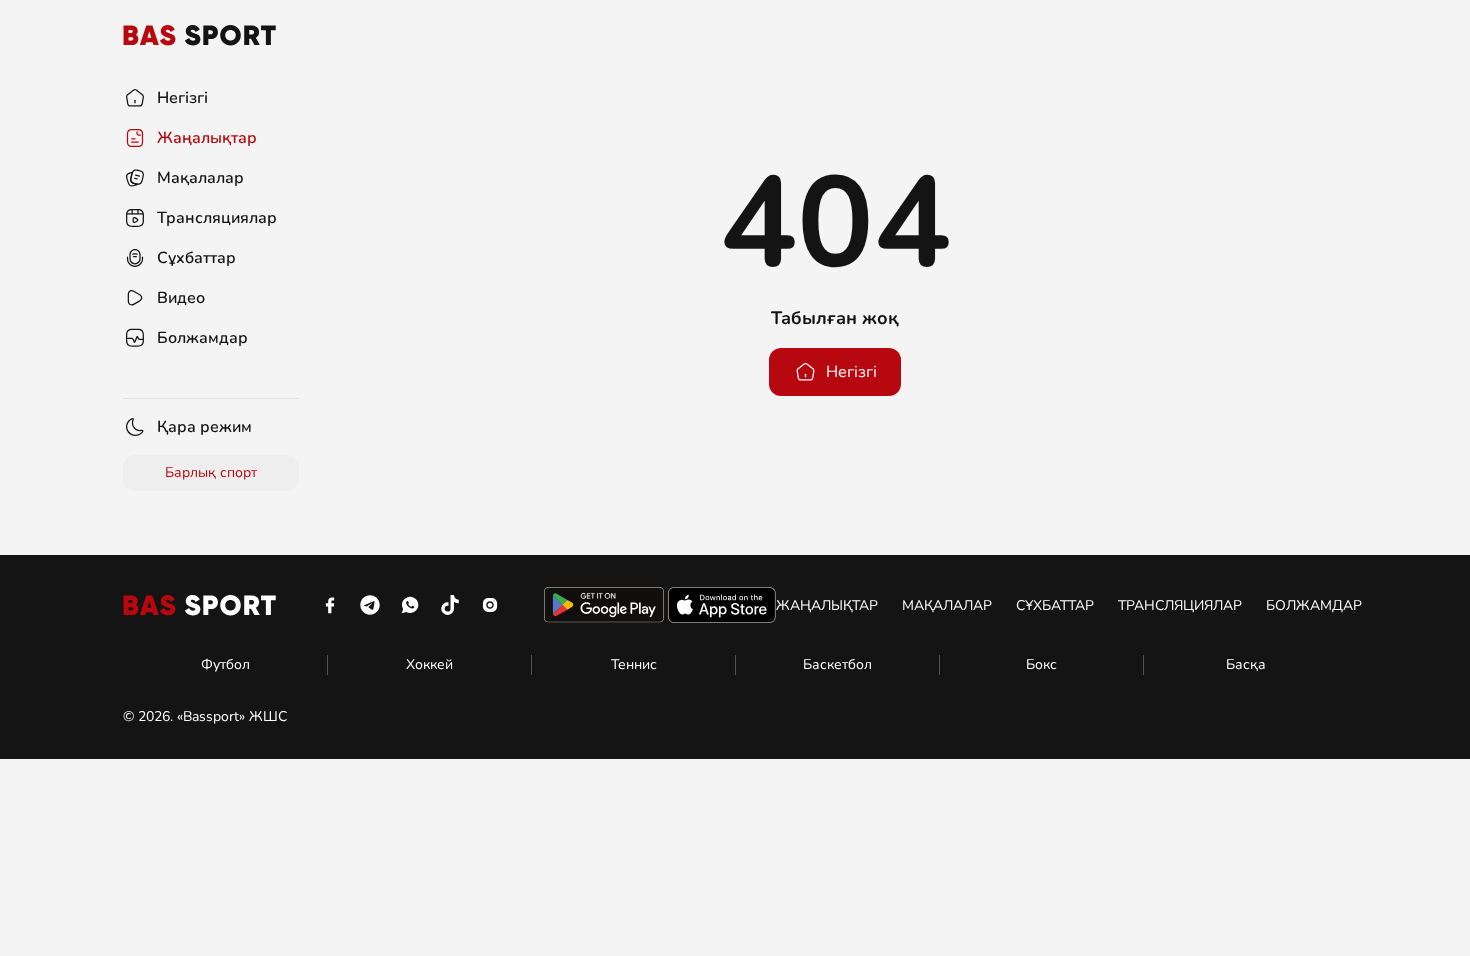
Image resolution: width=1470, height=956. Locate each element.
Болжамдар (1314, 605)
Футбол (225, 664)
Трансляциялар (1180, 605)
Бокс (1041, 664)
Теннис (634, 664)
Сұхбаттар (1055, 605)
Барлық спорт (211, 472)
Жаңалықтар (827, 605)
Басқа (1246, 664)
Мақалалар (947, 605)
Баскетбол (837, 664)
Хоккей (429, 664)
